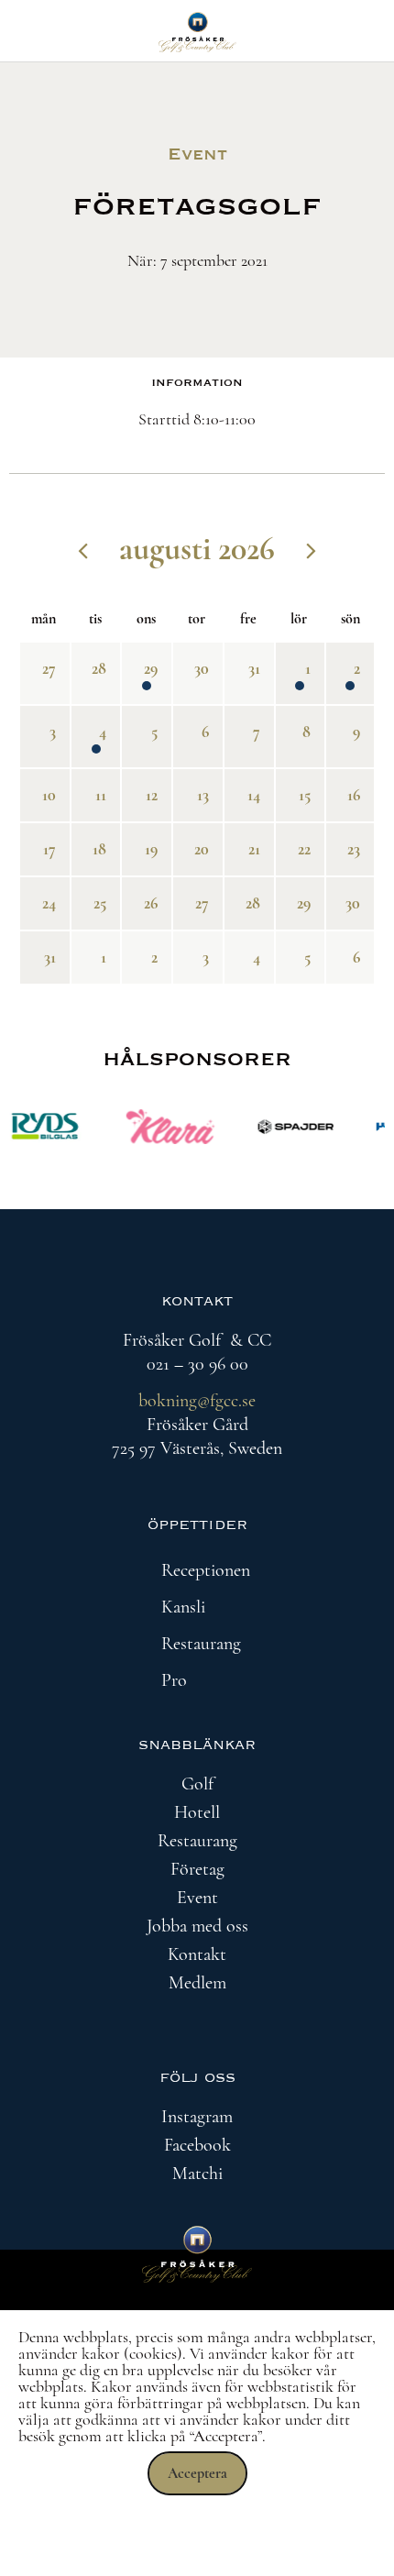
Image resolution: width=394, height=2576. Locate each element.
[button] (197, 1570)
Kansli (183, 1607)
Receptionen (206, 1570)
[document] (197, 2443)
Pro (174, 1680)
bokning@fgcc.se (197, 1401)
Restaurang (201, 1644)
